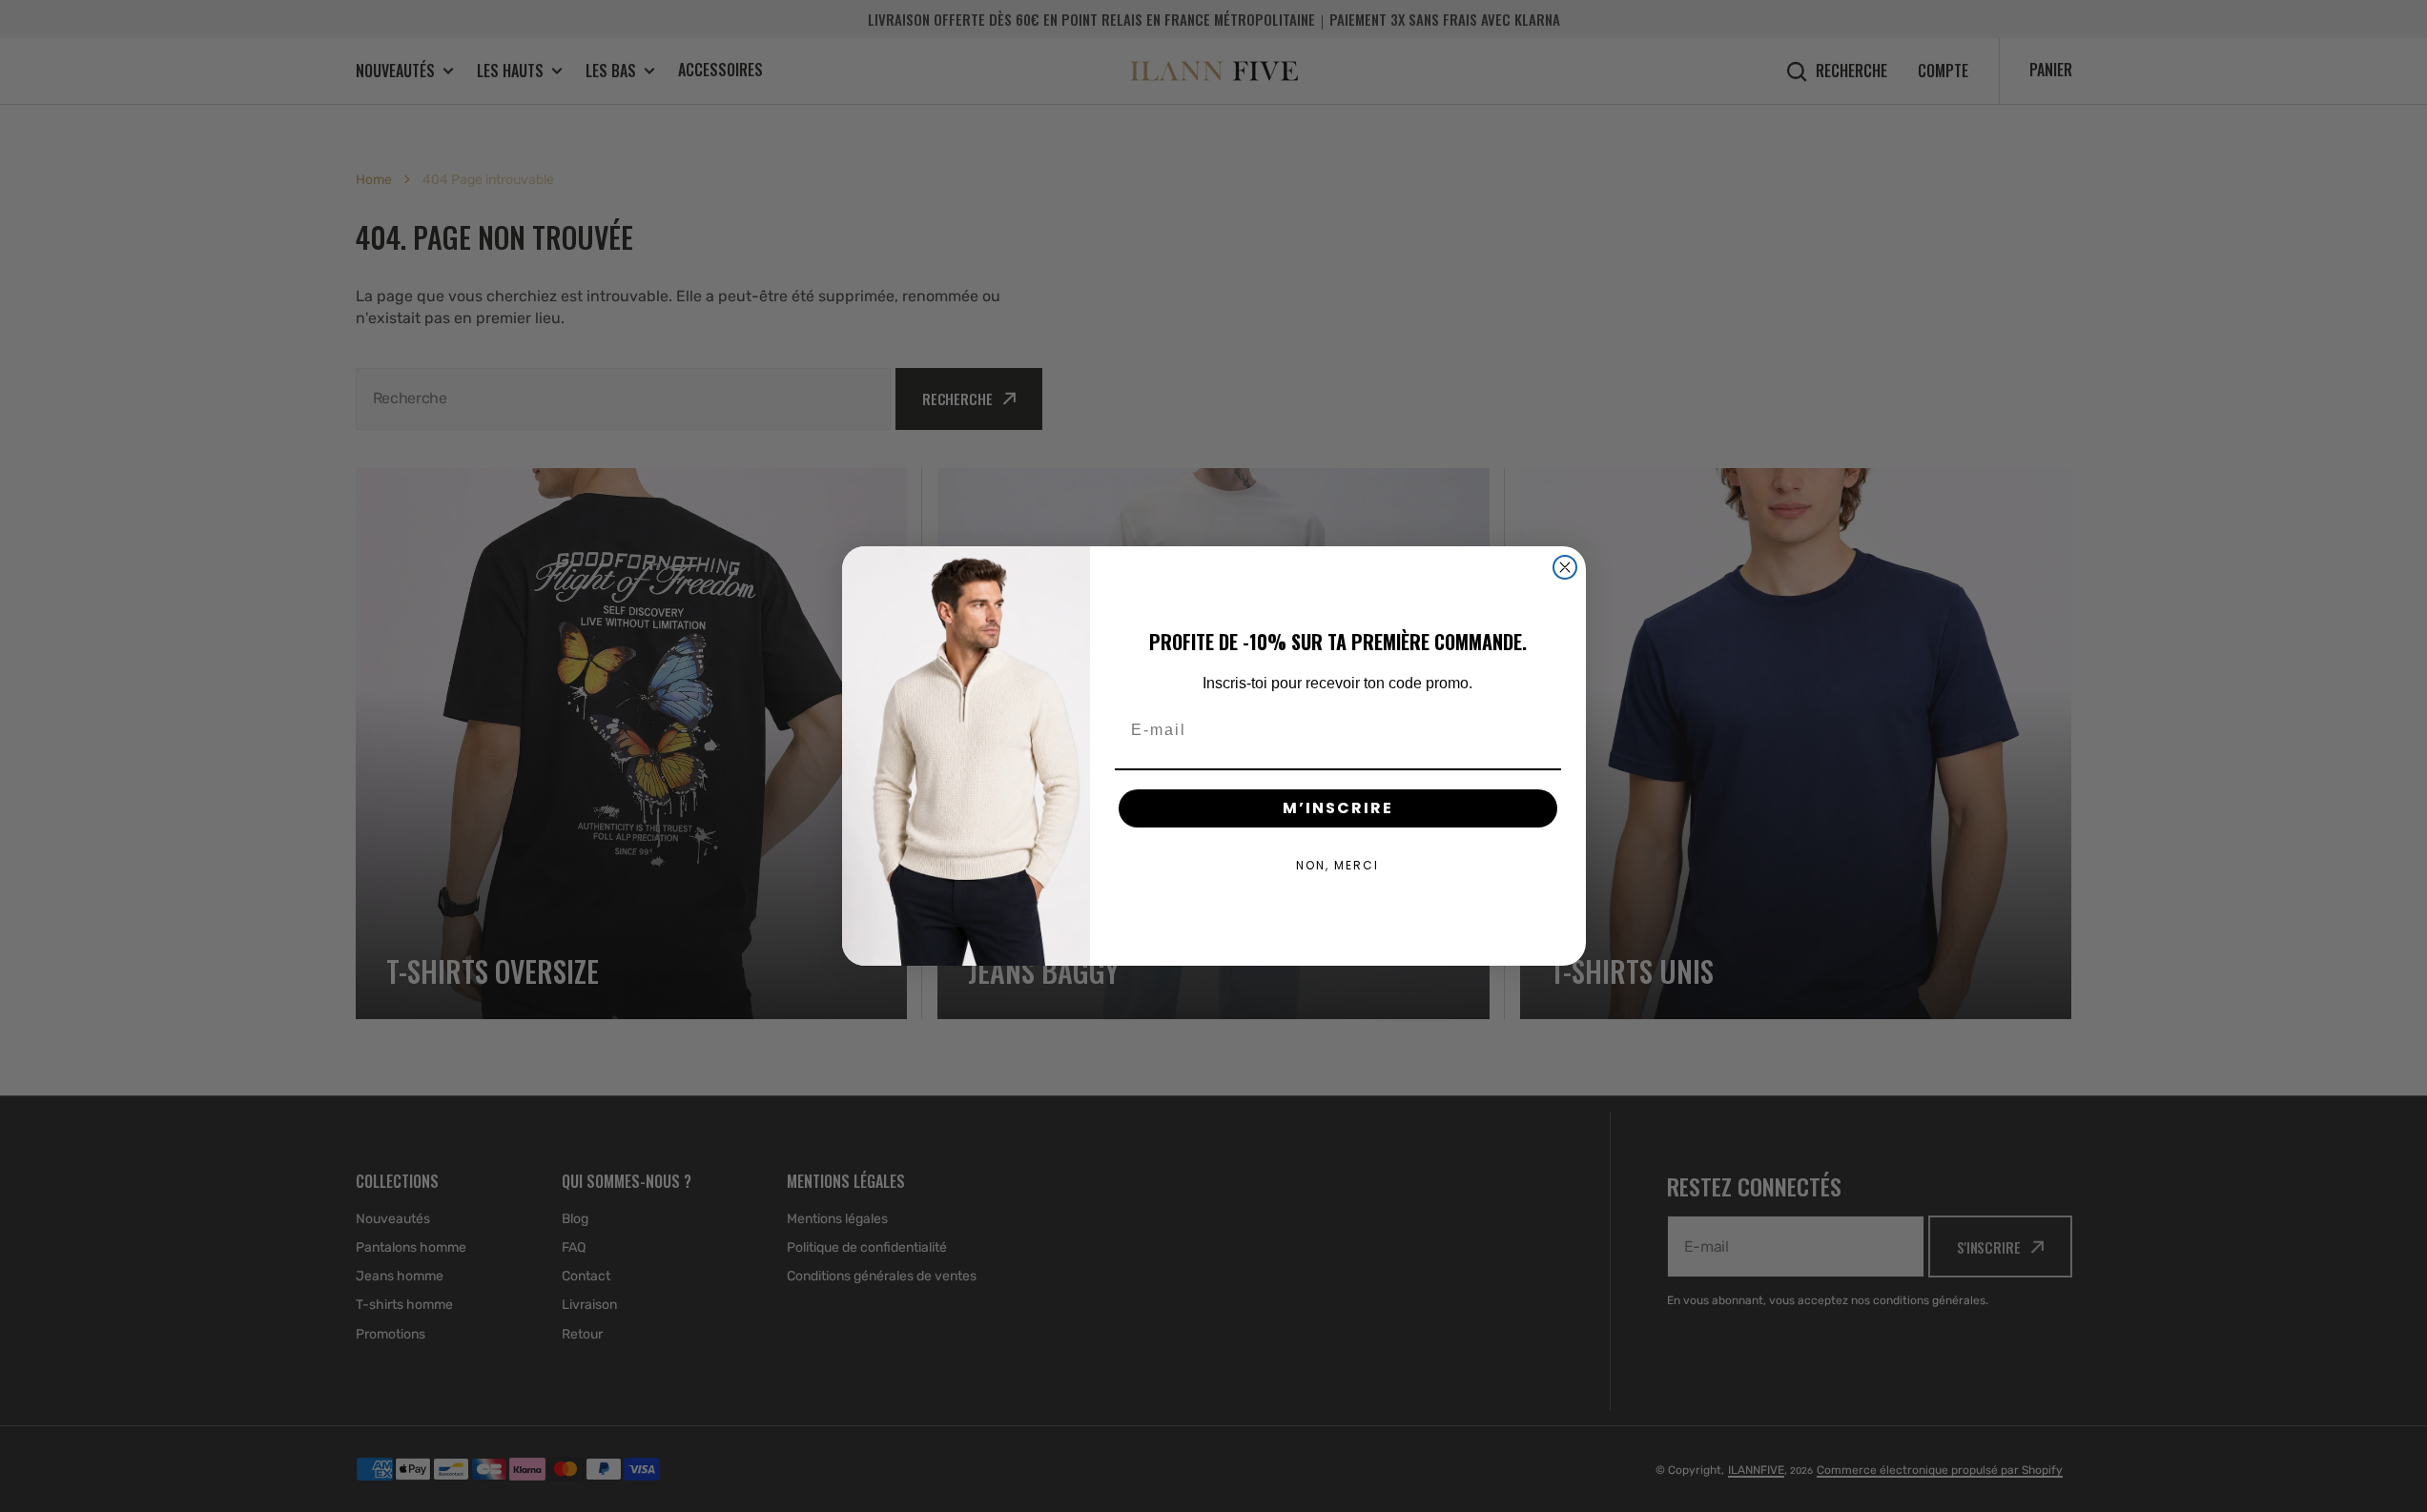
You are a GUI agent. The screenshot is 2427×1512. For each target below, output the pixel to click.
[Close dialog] (1565, 567)
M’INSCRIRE (1338, 808)
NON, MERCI (1337, 865)
